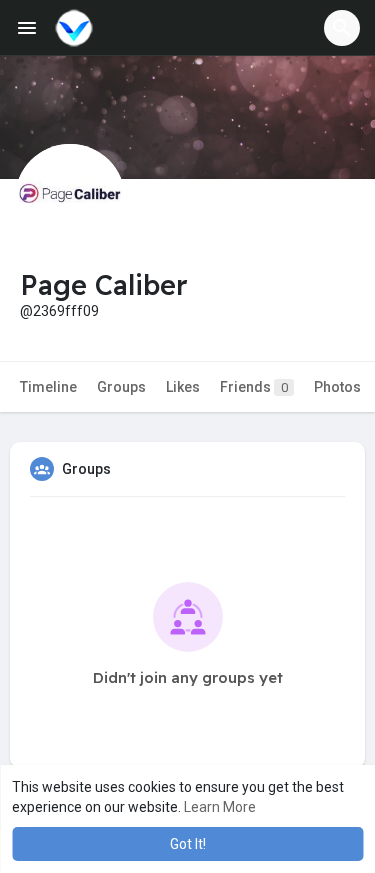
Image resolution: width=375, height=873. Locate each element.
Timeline (48, 387)
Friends (254, 387)
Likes (183, 387)
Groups (121, 387)
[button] (342, 28)
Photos (337, 387)
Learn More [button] (220, 807)
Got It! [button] (188, 844)
